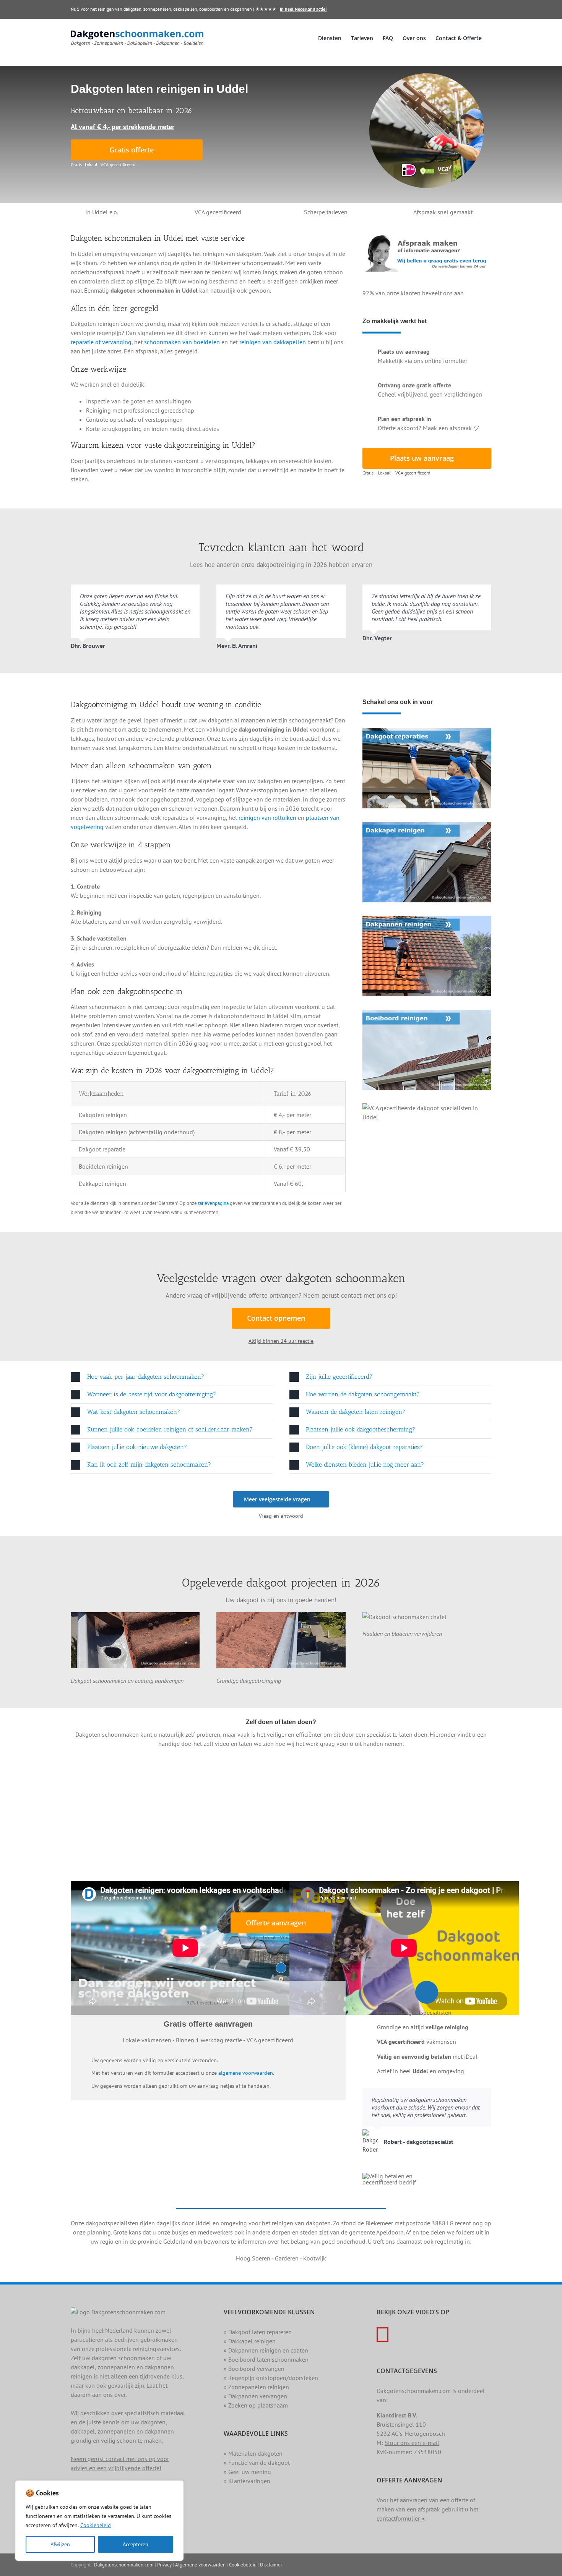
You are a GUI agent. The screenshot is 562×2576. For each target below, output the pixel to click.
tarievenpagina (213, 1203)
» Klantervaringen (247, 2481)
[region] (99, 2521)
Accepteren (136, 2544)
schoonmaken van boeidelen (182, 342)
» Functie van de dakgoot (257, 2463)
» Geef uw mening (247, 2472)
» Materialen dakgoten (253, 2453)
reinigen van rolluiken (267, 818)
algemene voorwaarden (246, 2073)
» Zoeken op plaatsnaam (256, 2405)
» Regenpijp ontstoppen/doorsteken (271, 2378)
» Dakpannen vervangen (255, 2396)
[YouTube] (383, 2335)
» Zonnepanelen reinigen (256, 2387)
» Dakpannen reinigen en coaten (266, 2350)
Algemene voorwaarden (200, 2565)
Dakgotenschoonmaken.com (124, 2565)
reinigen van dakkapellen (273, 342)
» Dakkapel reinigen (250, 2341)
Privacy (164, 2565)
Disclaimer (271, 2565)
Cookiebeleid (96, 2525)
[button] (172, 1377)
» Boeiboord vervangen (254, 2369)
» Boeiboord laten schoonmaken (266, 2359)
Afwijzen (60, 2544)
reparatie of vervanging (101, 342)
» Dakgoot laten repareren (258, 2332)
